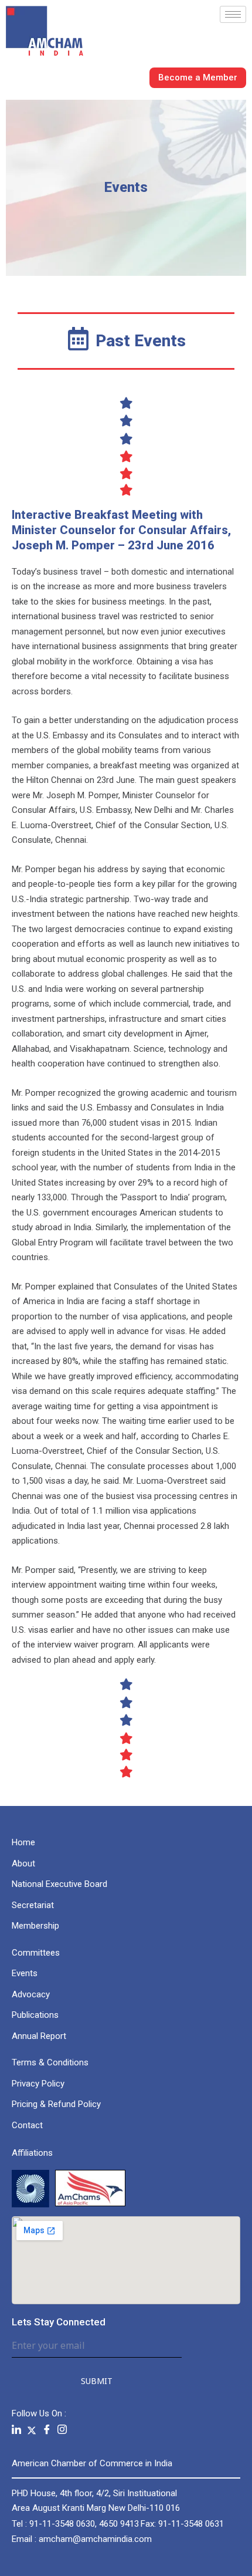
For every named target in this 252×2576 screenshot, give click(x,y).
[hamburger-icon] (233, 14)
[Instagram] (62, 2430)
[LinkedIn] (16, 2430)
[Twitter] (32, 2430)
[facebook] (47, 2430)
